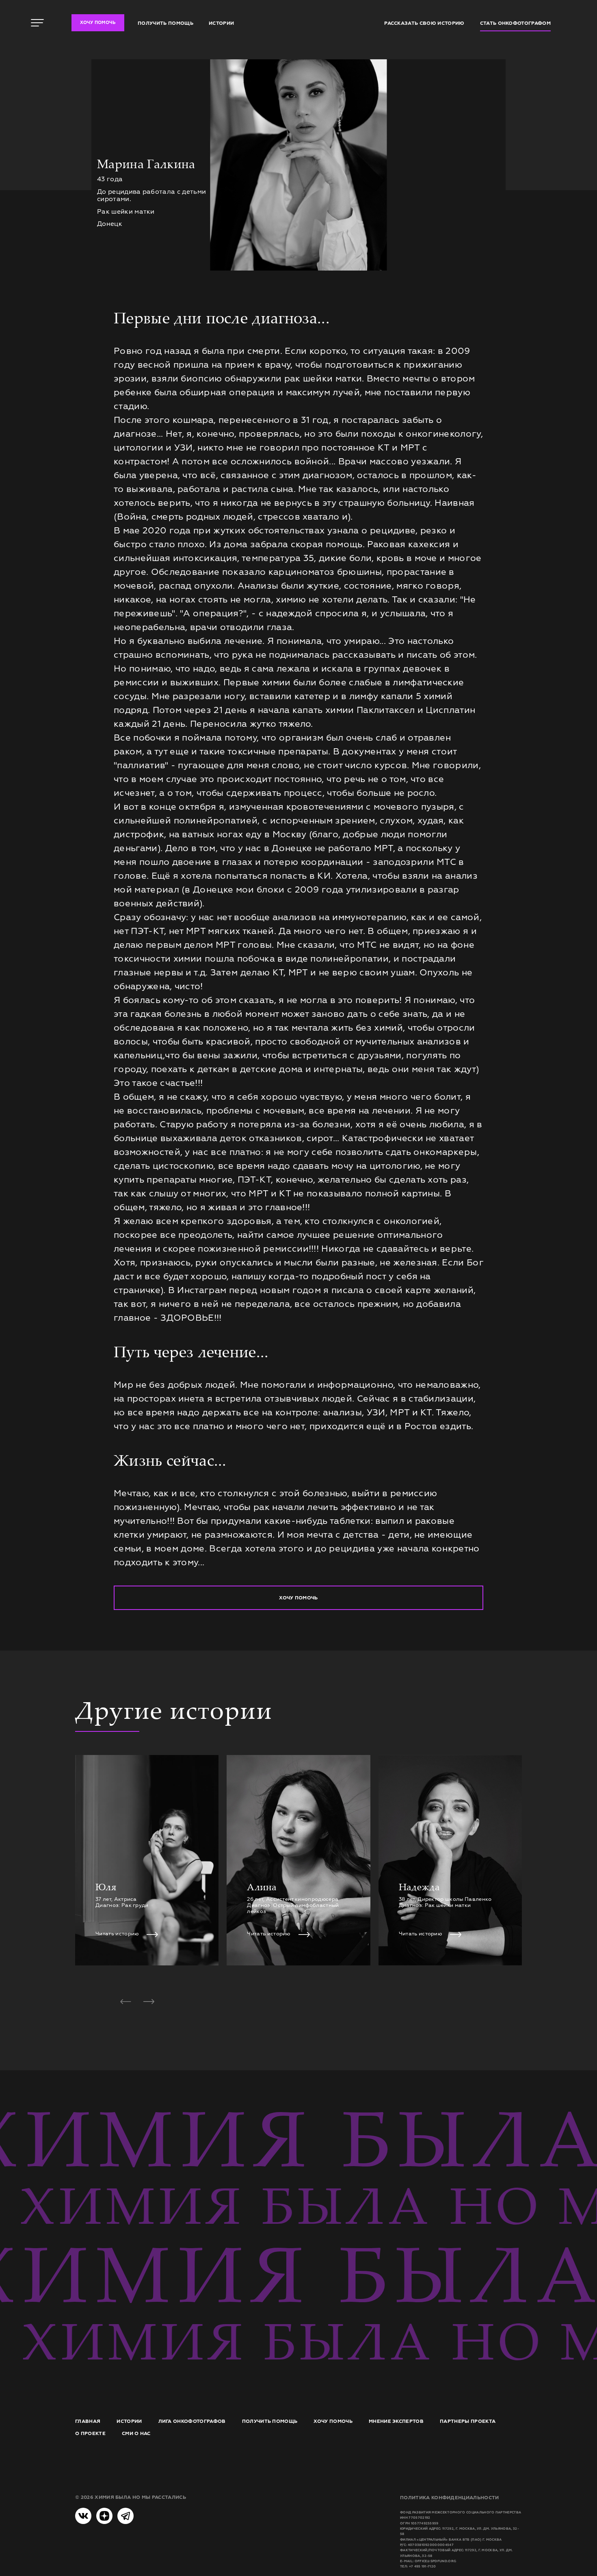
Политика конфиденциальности (450, 2498)
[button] (125, 2002)
